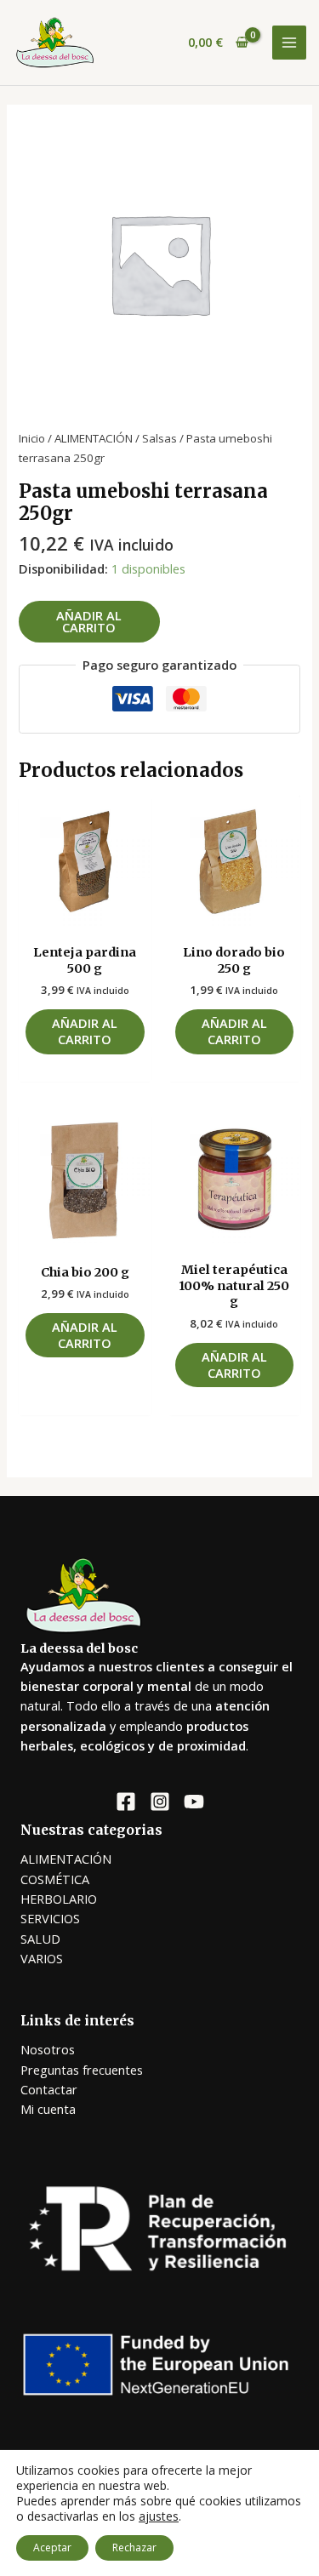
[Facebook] (126, 1802)
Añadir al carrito (89, 622)
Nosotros (48, 2049)
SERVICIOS (50, 1918)
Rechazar (134, 2547)
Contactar (49, 2089)
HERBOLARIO (59, 1899)
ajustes (159, 2516)
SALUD (40, 1939)
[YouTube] (194, 1802)
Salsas (159, 438)
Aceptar (52, 2547)
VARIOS (42, 1958)
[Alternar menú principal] (289, 43)
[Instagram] (160, 1802)
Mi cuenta (48, 2109)
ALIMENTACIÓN (94, 438)
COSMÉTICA (55, 1879)
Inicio (32, 438)
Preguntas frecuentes (82, 2070)
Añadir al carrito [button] (85, 1031)
